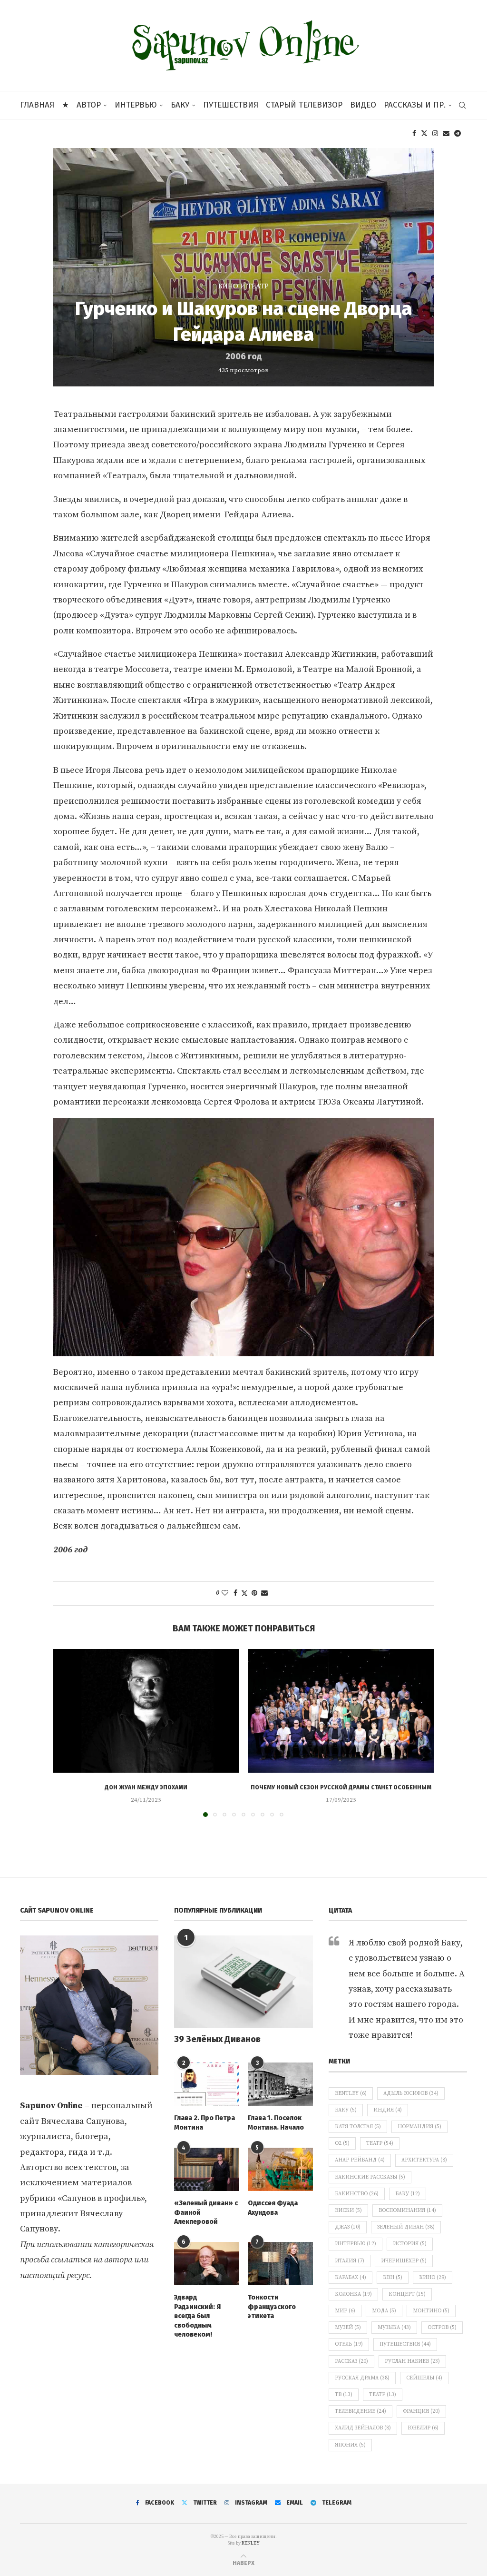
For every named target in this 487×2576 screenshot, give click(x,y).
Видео (363, 105)
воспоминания (407, 2211)
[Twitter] (424, 133)
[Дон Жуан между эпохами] (146, 1711)
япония (350, 2445)
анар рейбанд (360, 2160)
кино (433, 2278)
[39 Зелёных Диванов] (243, 1982)
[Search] (462, 105)
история (410, 2244)
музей (348, 2328)
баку (408, 2194)
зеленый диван (406, 2227)
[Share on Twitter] (244, 1594)
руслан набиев (412, 2361)
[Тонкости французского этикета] (280, 2264)
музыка (394, 2328)
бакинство (357, 2194)
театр (383, 2395)
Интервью (136, 105)
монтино (431, 2311)
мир (345, 2311)
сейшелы (424, 2378)
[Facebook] (414, 133)
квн (393, 2278)
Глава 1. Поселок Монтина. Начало (276, 2123)
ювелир (423, 2428)
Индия (388, 2110)
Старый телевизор (304, 105)
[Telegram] (458, 133)
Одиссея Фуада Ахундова (273, 2208)
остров (442, 2328)
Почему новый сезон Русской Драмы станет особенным (341, 1787)
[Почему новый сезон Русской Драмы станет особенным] (341, 1711)
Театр (380, 2143)
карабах (351, 2278)
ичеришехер (404, 2261)
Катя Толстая (358, 2127)
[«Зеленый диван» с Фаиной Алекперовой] (207, 2169)
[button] (66, 1732)
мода (384, 2311)
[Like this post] (225, 1593)
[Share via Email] (264, 1593)
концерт (407, 2294)
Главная (37, 105)
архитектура (424, 2160)
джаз (348, 2227)
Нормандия (419, 2127)
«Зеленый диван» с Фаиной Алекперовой (206, 2212)
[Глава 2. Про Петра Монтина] (207, 2084)
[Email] (446, 133)
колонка (353, 2294)
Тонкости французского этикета (272, 2307)
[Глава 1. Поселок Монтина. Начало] (280, 2084)
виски (348, 2211)
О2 (342, 2143)
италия (350, 2261)
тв (344, 2395)
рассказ (351, 2361)
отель (349, 2344)
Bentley (351, 2093)
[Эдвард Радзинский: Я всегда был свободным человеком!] (207, 2264)
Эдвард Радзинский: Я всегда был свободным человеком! (197, 2316)
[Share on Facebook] (235, 1593)
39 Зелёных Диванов (217, 2039)
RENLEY (251, 2543)
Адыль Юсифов (411, 2093)
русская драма (362, 2378)
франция (421, 2411)
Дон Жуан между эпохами (146, 1787)
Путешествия (231, 105)
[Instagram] (435, 133)
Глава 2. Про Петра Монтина (205, 2123)
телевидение (360, 2411)
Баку (180, 105)
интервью (356, 2244)
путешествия (405, 2344)
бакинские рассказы (370, 2177)
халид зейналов (363, 2428)
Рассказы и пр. (415, 105)
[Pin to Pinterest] (254, 1593)
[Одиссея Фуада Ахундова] (280, 2169)
